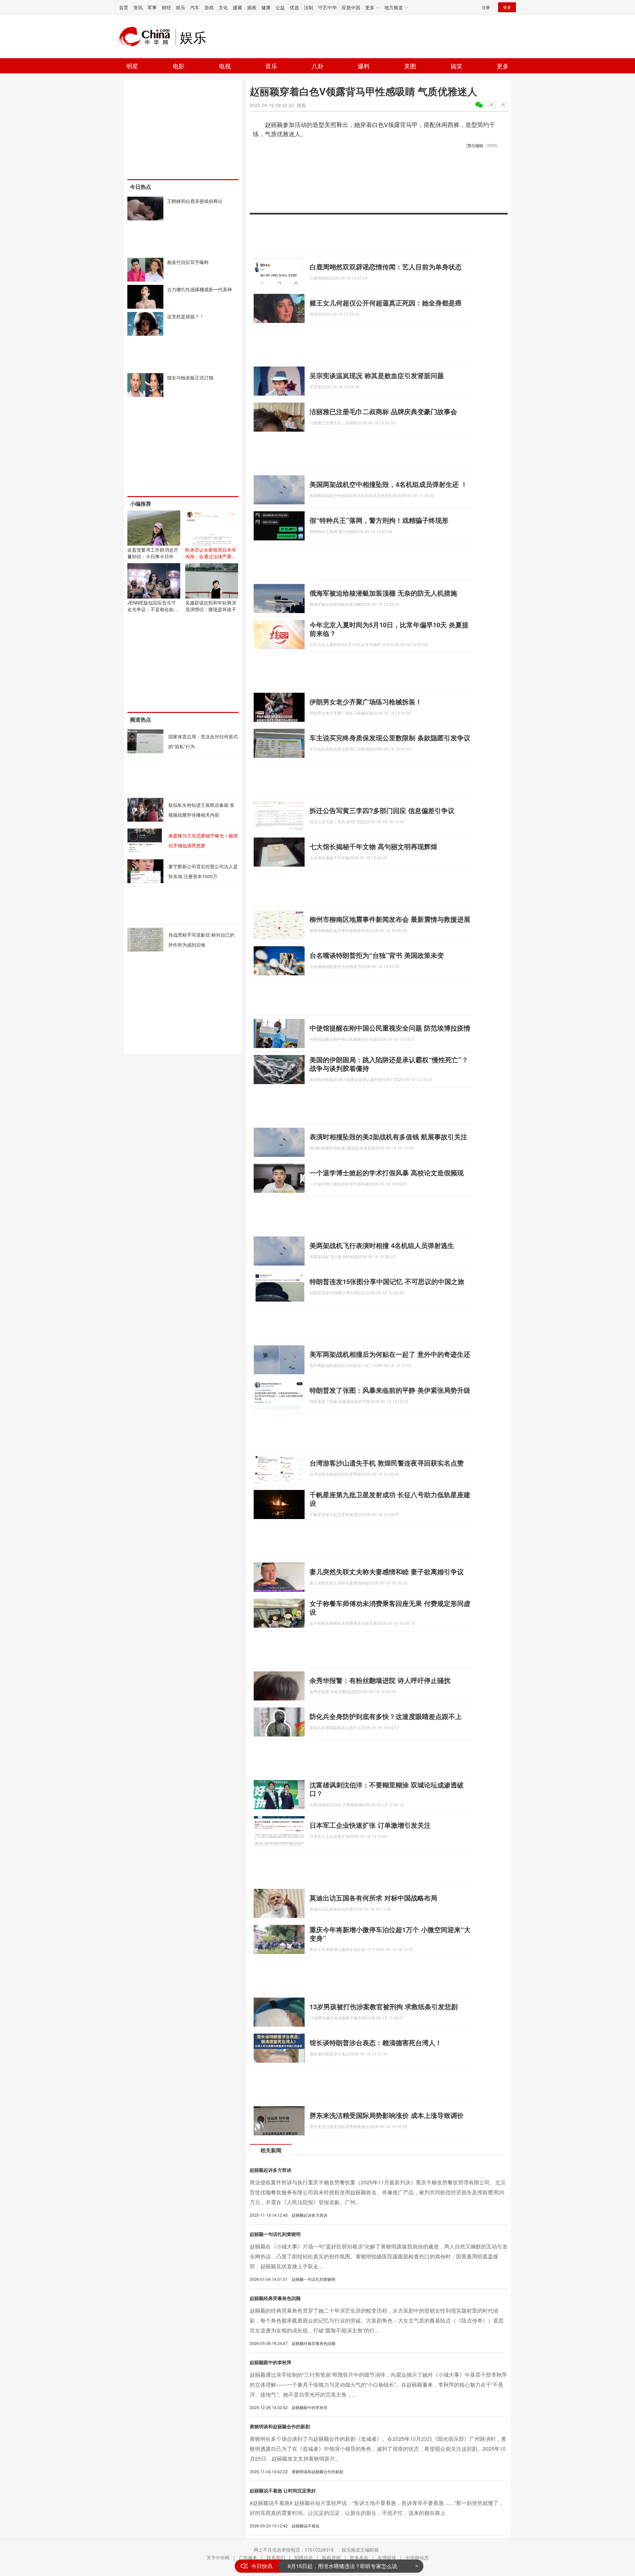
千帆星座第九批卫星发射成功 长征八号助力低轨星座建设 (390, 1499)
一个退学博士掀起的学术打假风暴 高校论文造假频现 (387, 1172)
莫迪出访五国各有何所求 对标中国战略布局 (373, 1898)
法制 (309, 7)
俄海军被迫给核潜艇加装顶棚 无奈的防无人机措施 (383, 593)
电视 (225, 66)
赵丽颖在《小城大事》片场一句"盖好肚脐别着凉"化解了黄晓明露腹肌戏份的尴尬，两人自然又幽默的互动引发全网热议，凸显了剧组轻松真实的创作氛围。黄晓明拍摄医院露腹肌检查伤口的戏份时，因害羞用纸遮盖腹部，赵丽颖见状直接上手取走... (379, 2256)
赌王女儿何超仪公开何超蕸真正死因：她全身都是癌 (386, 303)
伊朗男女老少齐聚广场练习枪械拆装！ (366, 702)
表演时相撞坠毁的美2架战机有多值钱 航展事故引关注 (388, 1136)
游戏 (209, 7)
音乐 (271, 66)
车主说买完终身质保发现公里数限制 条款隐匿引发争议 (390, 738)
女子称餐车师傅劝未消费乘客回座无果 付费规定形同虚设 (390, 1607)
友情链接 (387, 2557)
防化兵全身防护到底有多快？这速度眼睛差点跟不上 (386, 1716)
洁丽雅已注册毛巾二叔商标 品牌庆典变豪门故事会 (383, 411)
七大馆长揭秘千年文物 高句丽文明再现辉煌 (373, 846)
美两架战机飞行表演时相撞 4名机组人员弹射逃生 (382, 1245)
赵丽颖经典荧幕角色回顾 (275, 2298)
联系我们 (276, 2557)
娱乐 (181, 7)
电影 (179, 66)
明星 (132, 66)
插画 (252, 7)
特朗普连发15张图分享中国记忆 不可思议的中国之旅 (387, 1281)
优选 (294, 7)
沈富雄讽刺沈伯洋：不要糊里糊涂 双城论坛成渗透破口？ (387, 1789)
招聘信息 (304, 2557)
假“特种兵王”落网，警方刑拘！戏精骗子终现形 (379, 520)
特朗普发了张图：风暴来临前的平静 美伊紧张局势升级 (390, 1390)
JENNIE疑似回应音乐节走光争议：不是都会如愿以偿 (153, 609)
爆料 (364, 66)
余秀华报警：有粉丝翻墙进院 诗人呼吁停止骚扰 (380, 1680)
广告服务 (248, 2557)
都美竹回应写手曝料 (188, 262)
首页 (124, 7)
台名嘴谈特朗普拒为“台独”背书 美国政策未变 (377, 955)
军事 (152, 7)
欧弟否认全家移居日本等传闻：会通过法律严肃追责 (211, 556)
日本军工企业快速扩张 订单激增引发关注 (370, 1825)
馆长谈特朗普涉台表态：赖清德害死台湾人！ (376, 2042)
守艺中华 (327, 7)
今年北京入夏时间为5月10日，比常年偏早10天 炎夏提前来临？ (389, 629)
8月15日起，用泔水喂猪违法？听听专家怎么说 (342, 2566)
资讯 (138, 7)
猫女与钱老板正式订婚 (190, 377)
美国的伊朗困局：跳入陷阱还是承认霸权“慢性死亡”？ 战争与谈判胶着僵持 (389, 1064)
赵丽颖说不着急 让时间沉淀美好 (283, 2490)
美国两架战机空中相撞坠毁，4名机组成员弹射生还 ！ (388, 484)
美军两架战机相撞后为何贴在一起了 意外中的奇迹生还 (390, 1354)
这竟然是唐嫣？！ (186, 316)
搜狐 (301, 105)
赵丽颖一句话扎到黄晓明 (275, 2234)
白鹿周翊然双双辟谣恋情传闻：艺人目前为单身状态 (386, 267)
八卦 (317, 66)
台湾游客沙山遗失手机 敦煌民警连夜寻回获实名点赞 (387, 1463)
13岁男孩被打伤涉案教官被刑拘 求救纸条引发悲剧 (384, 2006)
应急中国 (351, 7)
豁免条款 (359, 2557)
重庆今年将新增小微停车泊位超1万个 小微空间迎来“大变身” (390, 1934)
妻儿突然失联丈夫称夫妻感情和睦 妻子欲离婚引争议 (387, 1571)
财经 (166, 7)
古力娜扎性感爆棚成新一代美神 (199, 289)
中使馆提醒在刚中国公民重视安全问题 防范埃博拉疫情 (390, 1028)
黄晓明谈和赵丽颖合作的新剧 (280, 2426)
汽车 (195, 7)
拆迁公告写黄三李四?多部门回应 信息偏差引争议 (382, 810)
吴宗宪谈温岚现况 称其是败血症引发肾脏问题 (377, 375)
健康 (266, 7)
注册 (486, 7)
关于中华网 (218, 2557)
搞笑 (456, 66)
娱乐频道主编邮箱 (360, 2550)
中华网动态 (417, 2557)
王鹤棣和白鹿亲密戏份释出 (195, 201)
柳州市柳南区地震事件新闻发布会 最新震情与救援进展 (390, 919)
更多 (503, 66)
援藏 (237, 7)
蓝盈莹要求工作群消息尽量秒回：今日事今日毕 (153, 553)
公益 (280, 7)
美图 (410, 66)
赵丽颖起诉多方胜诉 (271, 2170)
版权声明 (331, 2557)
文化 (223, 7)
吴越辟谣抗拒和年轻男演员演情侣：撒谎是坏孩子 (211, 606)
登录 (507, 7)
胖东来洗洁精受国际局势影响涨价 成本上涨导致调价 (387, 2115)
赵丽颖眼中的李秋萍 (271, 2362)
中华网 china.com (147, 37)
